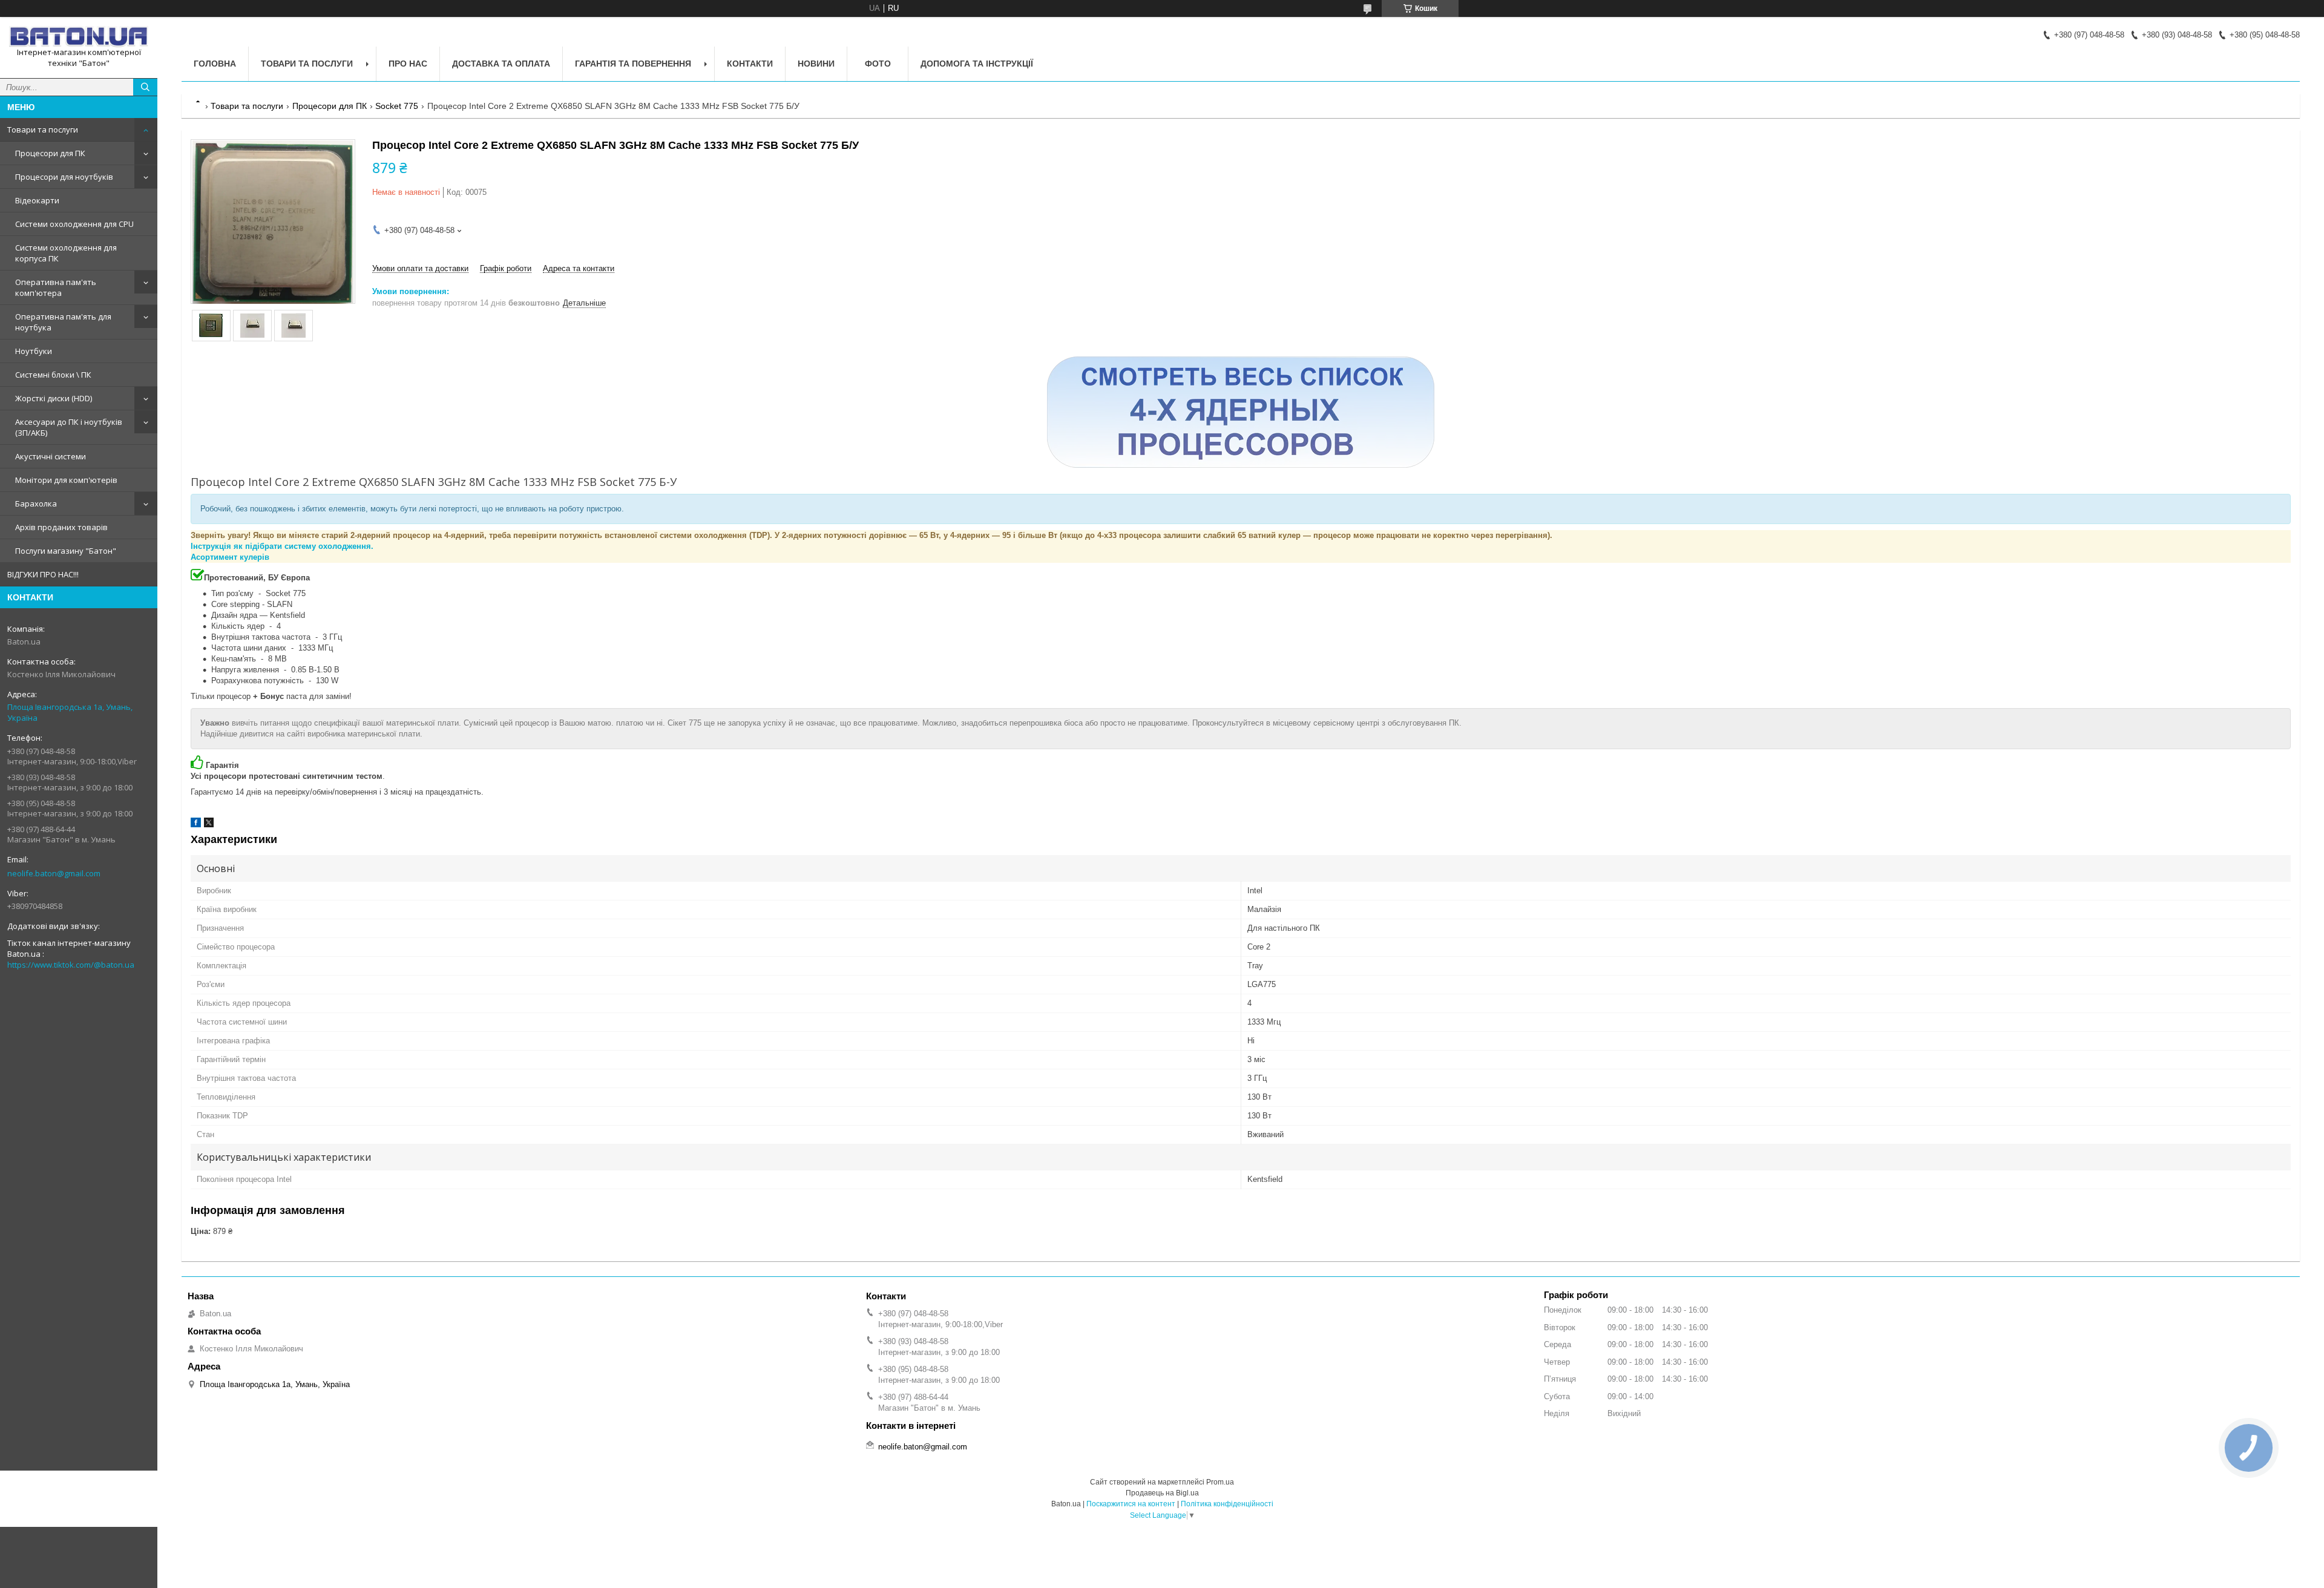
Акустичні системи (51, 456)
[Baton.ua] (79, 37)
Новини (816, 64)
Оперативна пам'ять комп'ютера (56, 287)
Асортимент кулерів (230, 557)
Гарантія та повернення (633, 64)
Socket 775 (397, 106)
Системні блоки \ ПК (53, 375)
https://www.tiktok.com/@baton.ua (71, 965)
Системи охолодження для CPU (74, 224)
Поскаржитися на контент (1131, 1504)
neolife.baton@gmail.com (54, 873)
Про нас (408, 64)
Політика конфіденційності (1227, 1504)
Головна (215, 64)
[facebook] (196, 825)
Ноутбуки (34, 351)
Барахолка (36, 504)
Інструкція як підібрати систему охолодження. (282, 546)
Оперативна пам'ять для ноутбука (63, 322)
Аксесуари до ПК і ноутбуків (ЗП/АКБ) (69, 427)
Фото (878, 64)
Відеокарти (37, 200)
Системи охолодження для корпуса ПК (66, 253)
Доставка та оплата (501, 64)
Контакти (750, 64)
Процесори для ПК (50, 153)
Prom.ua (1220, 1482)
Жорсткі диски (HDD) (54, 398)
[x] (209, 825)
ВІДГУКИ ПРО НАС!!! (43, 574)
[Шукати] (145, 87)
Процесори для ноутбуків (64, 177)
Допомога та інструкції (977, 64)
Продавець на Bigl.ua (1162, 1493)
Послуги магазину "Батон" (66, 551)
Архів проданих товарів (61, 527)
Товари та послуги (43, 130)
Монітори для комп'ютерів (66, 480)
